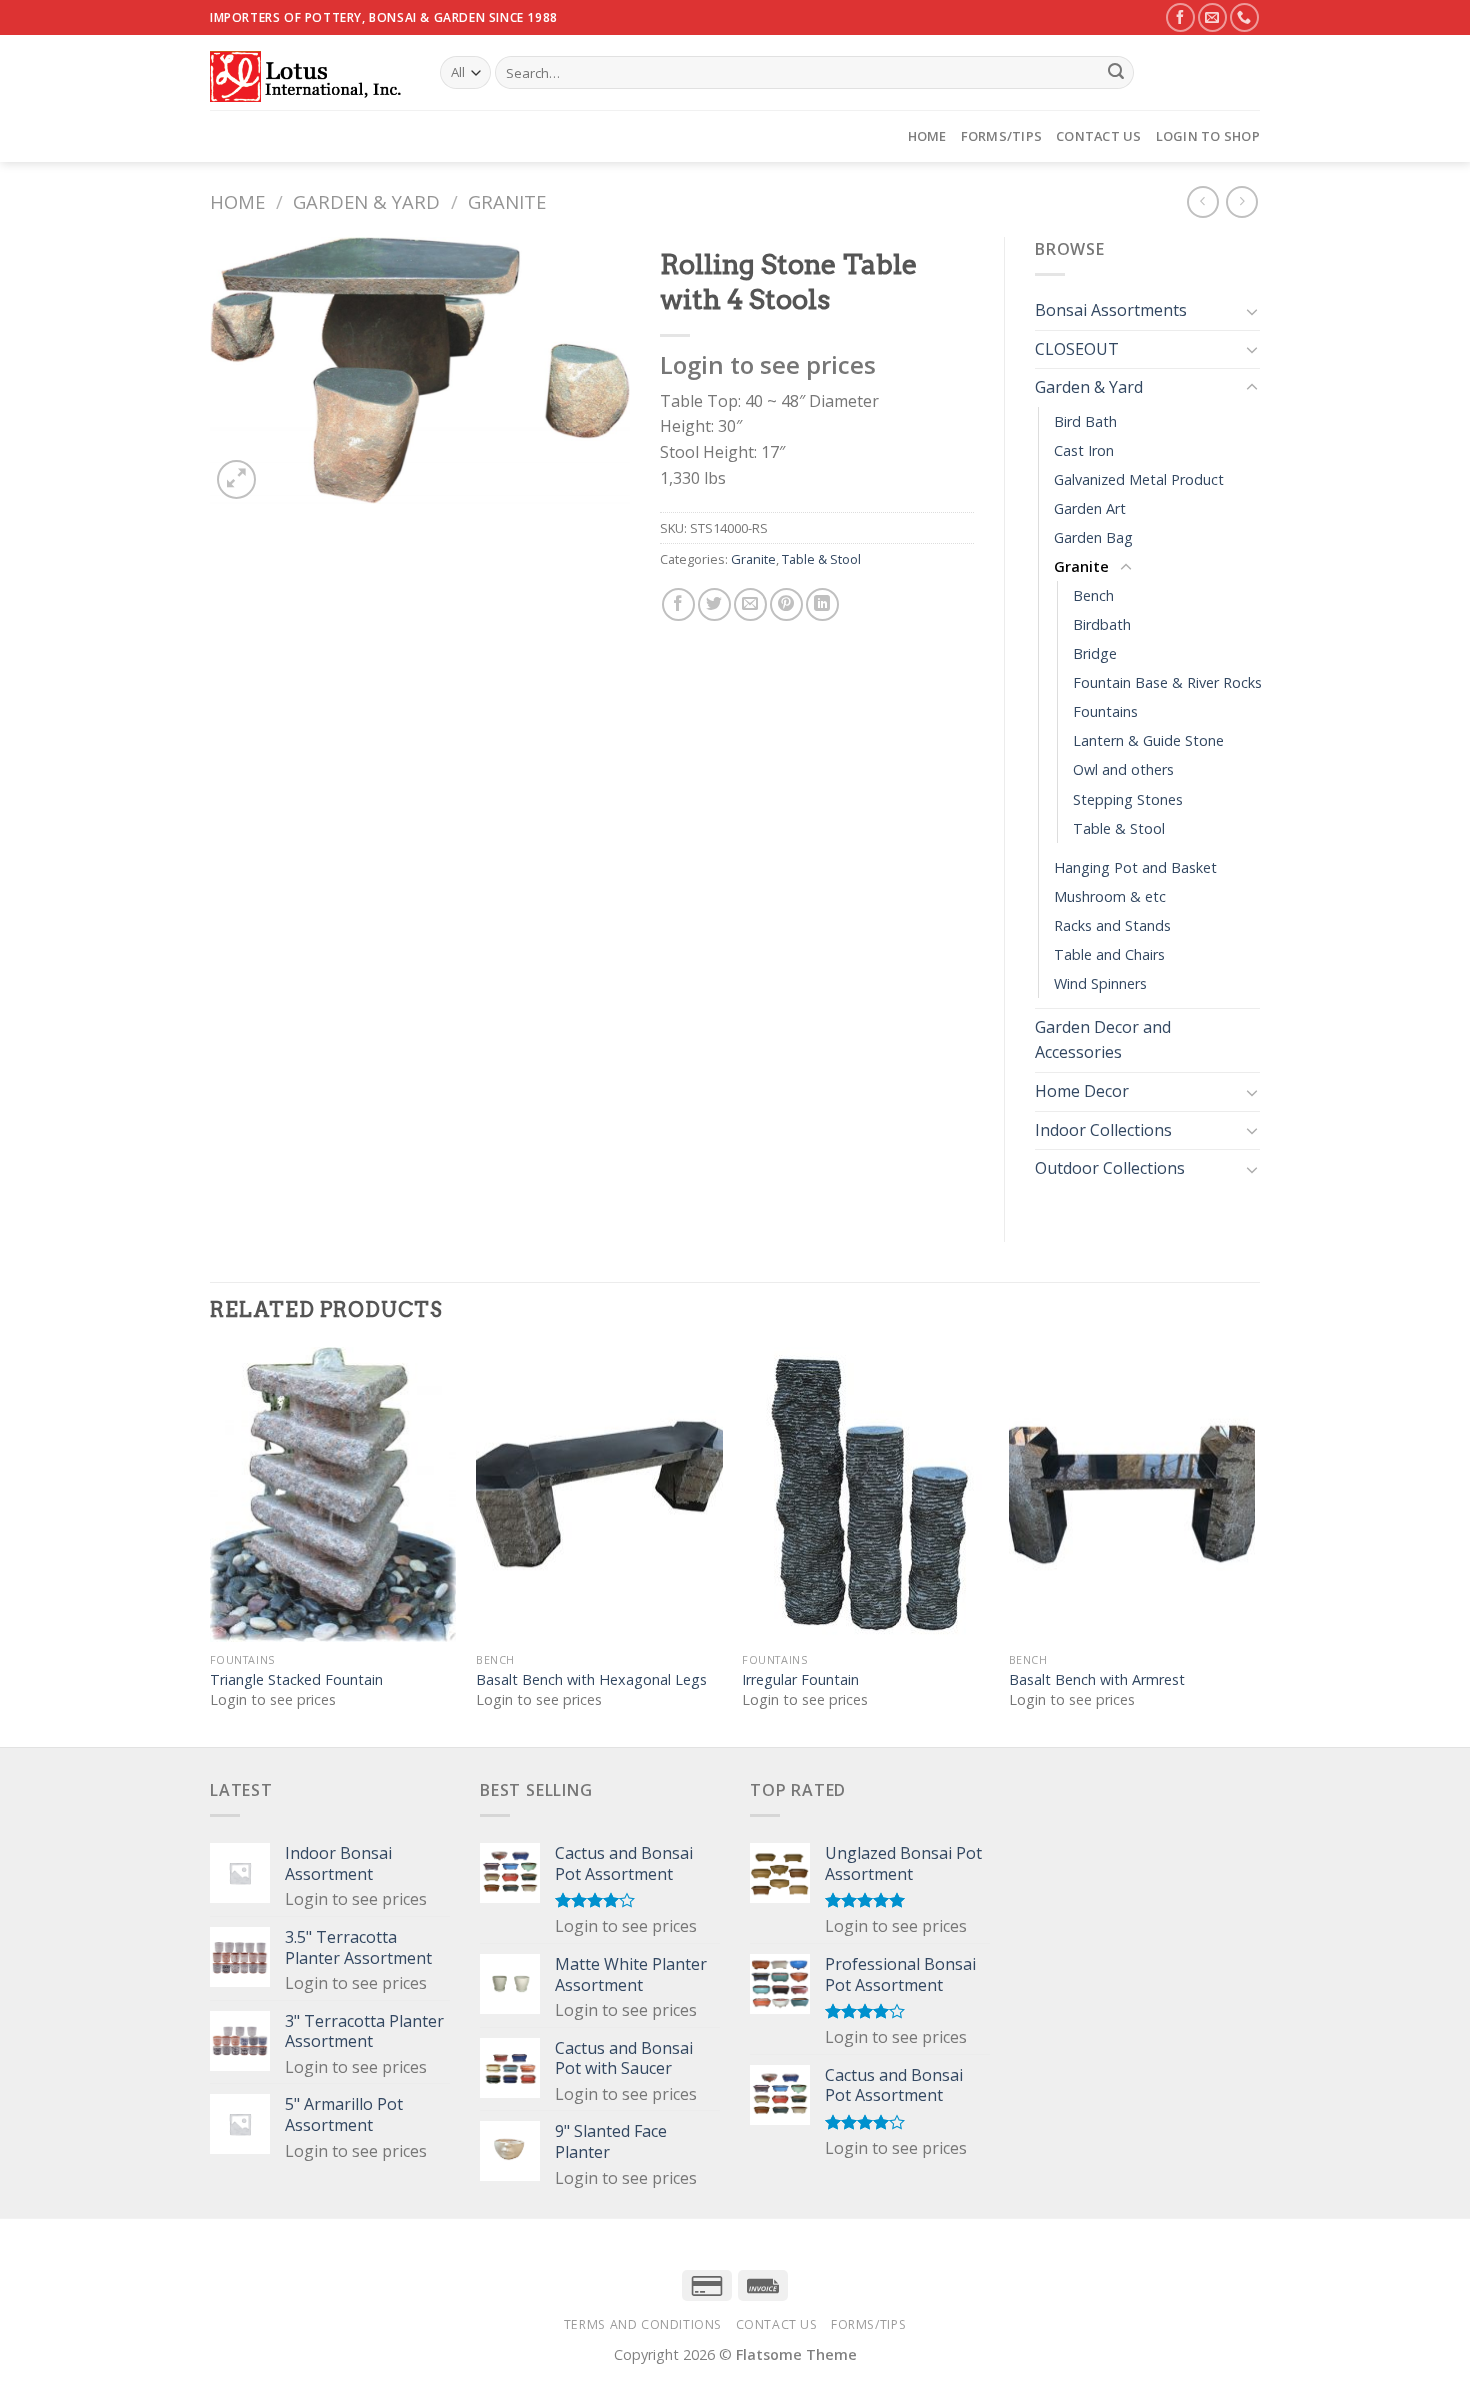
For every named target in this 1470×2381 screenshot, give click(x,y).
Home (927, 136)
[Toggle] (1252, 311)
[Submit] (1116, 73)
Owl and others (1123, 769)
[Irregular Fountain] (865, 1495)
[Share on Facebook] (678, 604)
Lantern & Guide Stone (1148, 740)
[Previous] (211, 1545)
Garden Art (1090, 508)
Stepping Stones (1128, 799)
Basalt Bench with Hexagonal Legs (591, 1680)
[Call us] (1244, 17)
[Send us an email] (1212, 17)
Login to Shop (1208, 136)
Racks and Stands (1112, 925)
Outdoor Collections (1110, 1168)
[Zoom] (236, 479)
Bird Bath (1085, 421)
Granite (507, 201)
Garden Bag (1093, 537)
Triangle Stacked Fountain (296, 1680)
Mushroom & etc (1110, 896)
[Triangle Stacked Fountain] (333, 1495)
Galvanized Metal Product (1139, 479)
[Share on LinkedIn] (822, 604)
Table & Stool (821, 559)
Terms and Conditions (643, 2324)
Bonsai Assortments (1111, 310)
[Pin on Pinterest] (786, 604)
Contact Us (1099, 136)
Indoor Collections (1103, 1130)
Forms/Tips (1002, 136)
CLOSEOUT (1077, 349)
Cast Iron (1084, 450)
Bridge (1095, 653)
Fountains (1105, 711)
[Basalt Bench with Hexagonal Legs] (599, 1495)
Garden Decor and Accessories (1103, 1040)
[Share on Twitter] (714, 604)
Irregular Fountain (800, 1680)
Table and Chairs (1109, 954)
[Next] (1254, 1545)
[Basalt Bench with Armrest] (1132, 1495)
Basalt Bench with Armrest (1097, 1680)
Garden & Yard (366, 201)
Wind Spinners (1100, 983)
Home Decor (1082, 1091)
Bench (1093, 595)
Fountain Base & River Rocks (1167, 682)
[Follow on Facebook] (1180, 17)
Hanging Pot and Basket (1135, 867)
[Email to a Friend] (750, 604)
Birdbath (1102, 624)
